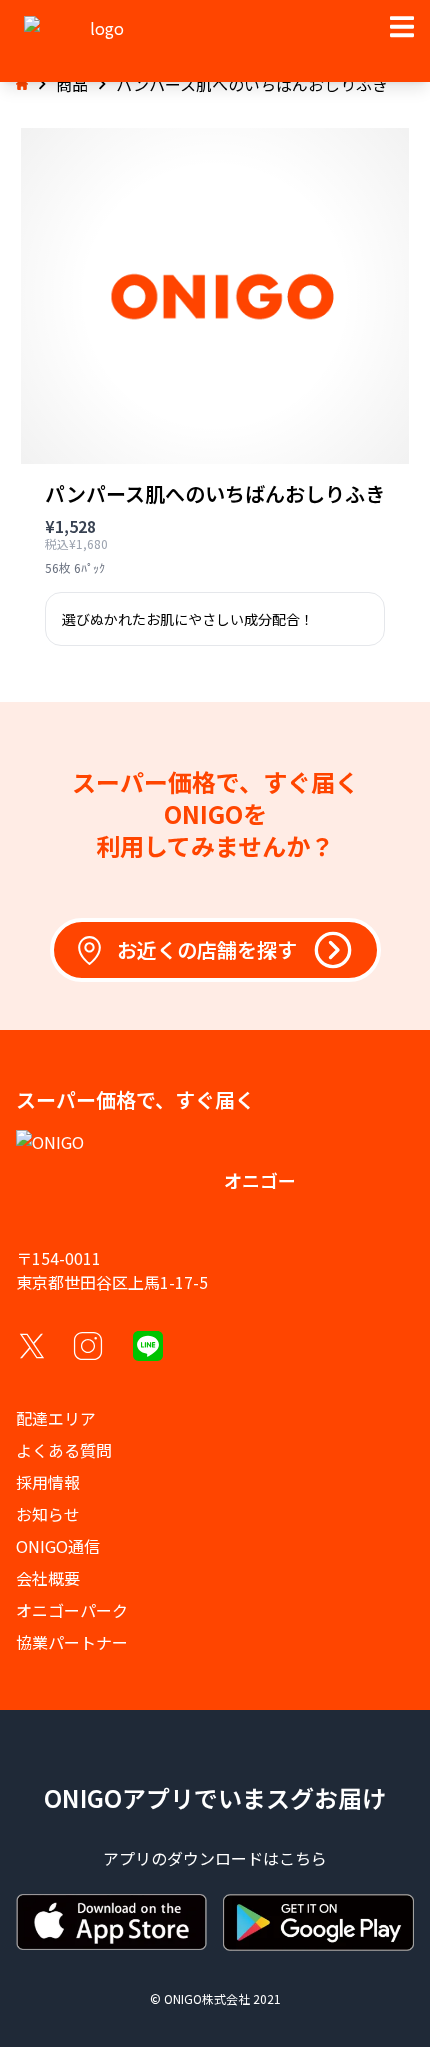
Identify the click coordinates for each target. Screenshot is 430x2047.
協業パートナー (72, 1642)
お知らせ (48, 1514)
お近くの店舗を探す (207, 949)
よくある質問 (64, 1450)
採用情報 (48, 1482)
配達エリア (56, 1418)
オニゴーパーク (72, 1610)
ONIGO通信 (58, 1546)
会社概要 (48, 1578)
